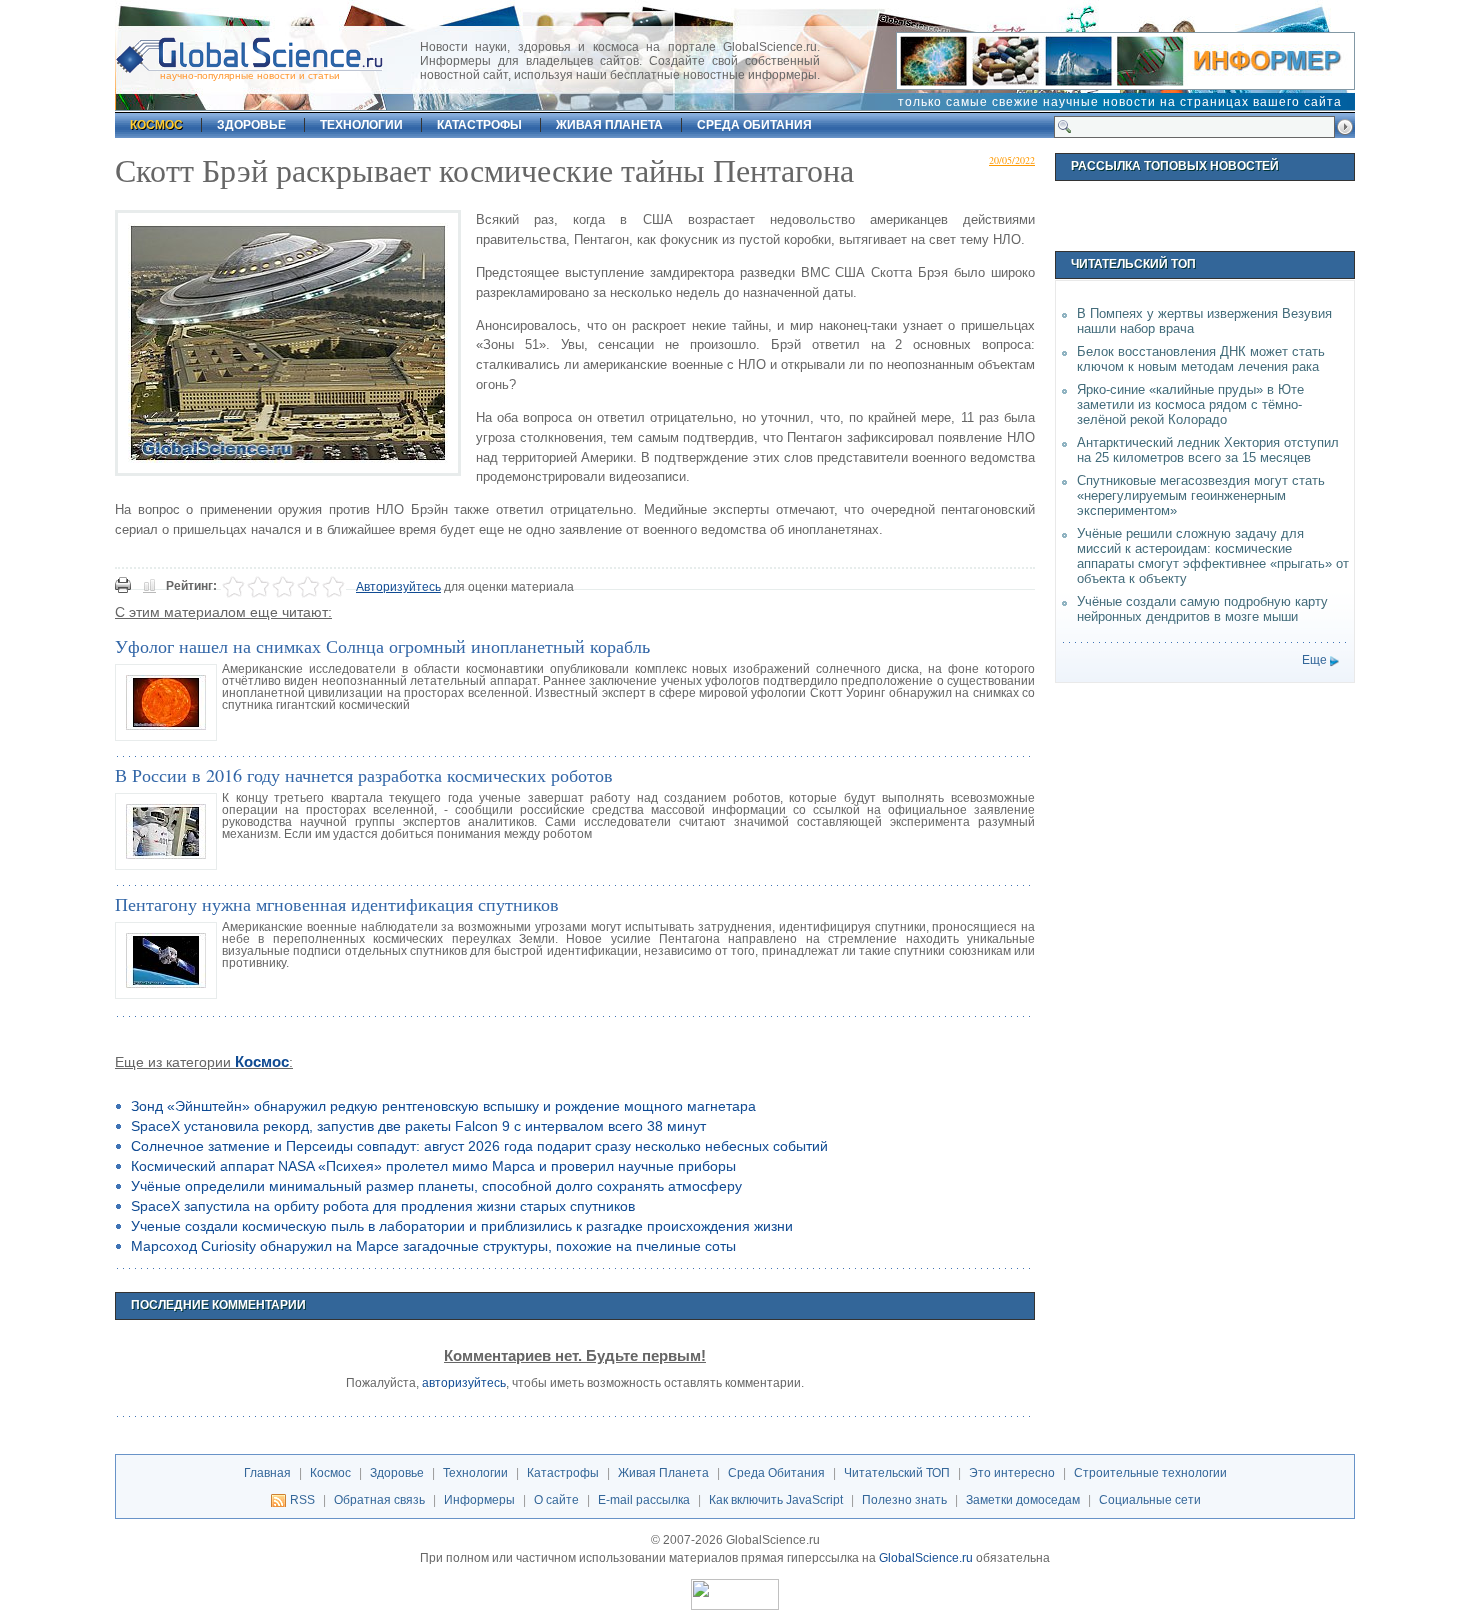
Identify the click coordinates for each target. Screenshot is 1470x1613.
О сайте (556, 1500)
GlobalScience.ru (926, 1558)
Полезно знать (904, 1500)
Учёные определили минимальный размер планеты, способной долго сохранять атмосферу (436, 1186)
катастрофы (479, 125)
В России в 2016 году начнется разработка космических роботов (364, 775)
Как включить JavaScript (776, 1500)
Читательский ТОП (897, 1473)
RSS (302, 1500)
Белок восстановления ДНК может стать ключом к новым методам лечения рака (1201, 359)
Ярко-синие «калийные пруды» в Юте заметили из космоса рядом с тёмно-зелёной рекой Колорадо (1190, 404)
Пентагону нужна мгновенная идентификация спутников (337, 904)
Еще (1314, 660)
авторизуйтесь (464, 1383)
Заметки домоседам (1023, 1500)
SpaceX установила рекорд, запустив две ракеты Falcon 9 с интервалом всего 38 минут (418, 1126)
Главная (267, 1473)
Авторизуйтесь (398, 587)
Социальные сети (1150, 1500)
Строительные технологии (1150, 1473)
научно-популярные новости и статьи (250, 75)
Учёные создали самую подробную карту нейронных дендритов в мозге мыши (1202, 609)
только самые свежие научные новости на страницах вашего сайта (1120, 102)
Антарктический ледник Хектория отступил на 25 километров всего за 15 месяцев (1208, 450)
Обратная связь (379, 1500)
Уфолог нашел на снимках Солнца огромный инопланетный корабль (382, 646)
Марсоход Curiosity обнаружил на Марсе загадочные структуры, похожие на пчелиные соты (433, 1246)
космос (156, 125)
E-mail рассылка (644, 1500)
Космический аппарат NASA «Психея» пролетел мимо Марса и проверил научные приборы (433, 1166)
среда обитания (754, 125)
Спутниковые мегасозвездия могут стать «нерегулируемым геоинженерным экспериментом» (1201, 495)
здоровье (251, 125)
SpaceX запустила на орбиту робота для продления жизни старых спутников (383, 1206)
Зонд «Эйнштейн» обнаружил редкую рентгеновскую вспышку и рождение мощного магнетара (443, 1106)
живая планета (609, 125)
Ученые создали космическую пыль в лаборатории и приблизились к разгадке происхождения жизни (462, 1226)
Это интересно (1012, 1473)
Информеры (479, 1500)
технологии (361, 125)
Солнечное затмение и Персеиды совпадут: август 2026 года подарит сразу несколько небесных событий (479, 1146)
